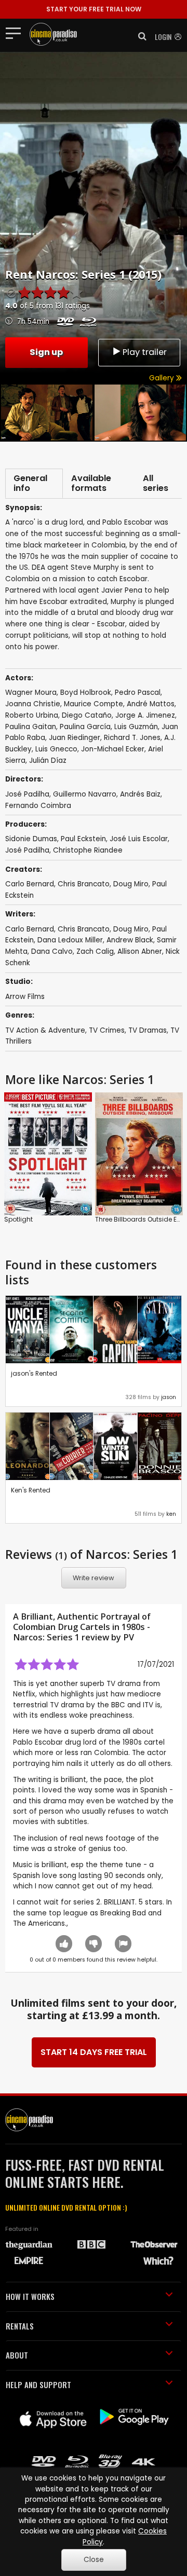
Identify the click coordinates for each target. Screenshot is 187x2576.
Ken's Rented (31, 1490)
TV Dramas (148, 1030)
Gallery (163, 378)
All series (156, 483)
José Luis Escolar (139, 839)
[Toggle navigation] (16, 33)
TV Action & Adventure (45, 1030)
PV (129, 1637)
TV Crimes (107, 1030)
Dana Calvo (52, 951)
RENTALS (20, 2326)
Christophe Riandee (88, 850)
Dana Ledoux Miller (70, 940)
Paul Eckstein (83, 839)
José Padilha (27, 850)
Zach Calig (95, 951)
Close (94, 2560)
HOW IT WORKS (30, 2296)
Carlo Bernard (30, 884)
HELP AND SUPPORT (38, 2385)
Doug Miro (131, 884)
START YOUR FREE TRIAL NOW (94, 9)
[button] (139, 36)
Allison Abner (140, 951)
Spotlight (18, 1219)
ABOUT (17, 2355)
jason (169, 1397)
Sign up (46, 352)
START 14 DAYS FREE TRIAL (94, 2052)
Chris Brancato (84, 884)
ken (171, 1514)
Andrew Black (130, 940)
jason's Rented (34, 1373)
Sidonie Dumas (31, 839)
